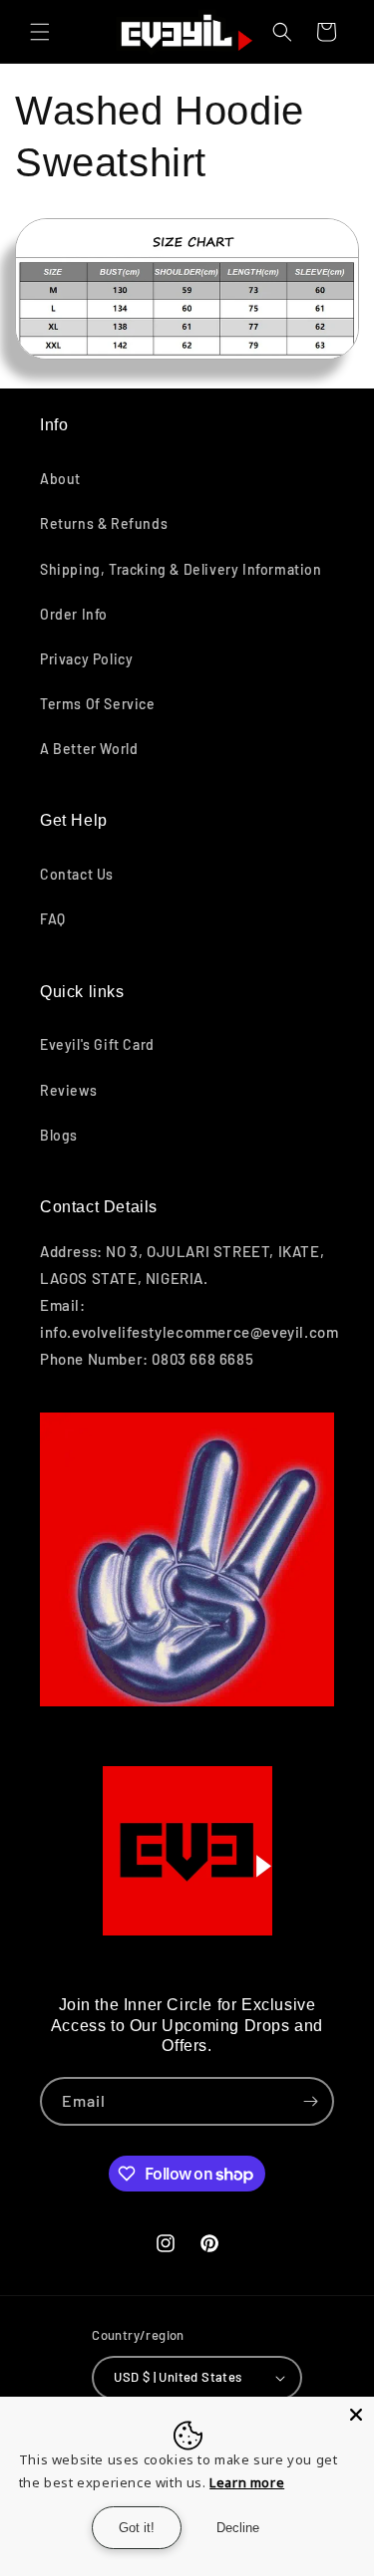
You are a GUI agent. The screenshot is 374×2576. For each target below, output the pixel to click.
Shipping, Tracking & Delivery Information (181, 569)
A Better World (89, 749)
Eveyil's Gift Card (97, 1044)
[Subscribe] (310, 2101)
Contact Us (77, 874)
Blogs (59, 1135)
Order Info (74, 614)
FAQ (53, 919)
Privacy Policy (86, 659)
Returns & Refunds (104, 523)
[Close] (356, 2415)
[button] (40, 32)
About (60, 479)
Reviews (68, 1090)
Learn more (247, 2482)
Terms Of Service (98, 704)
